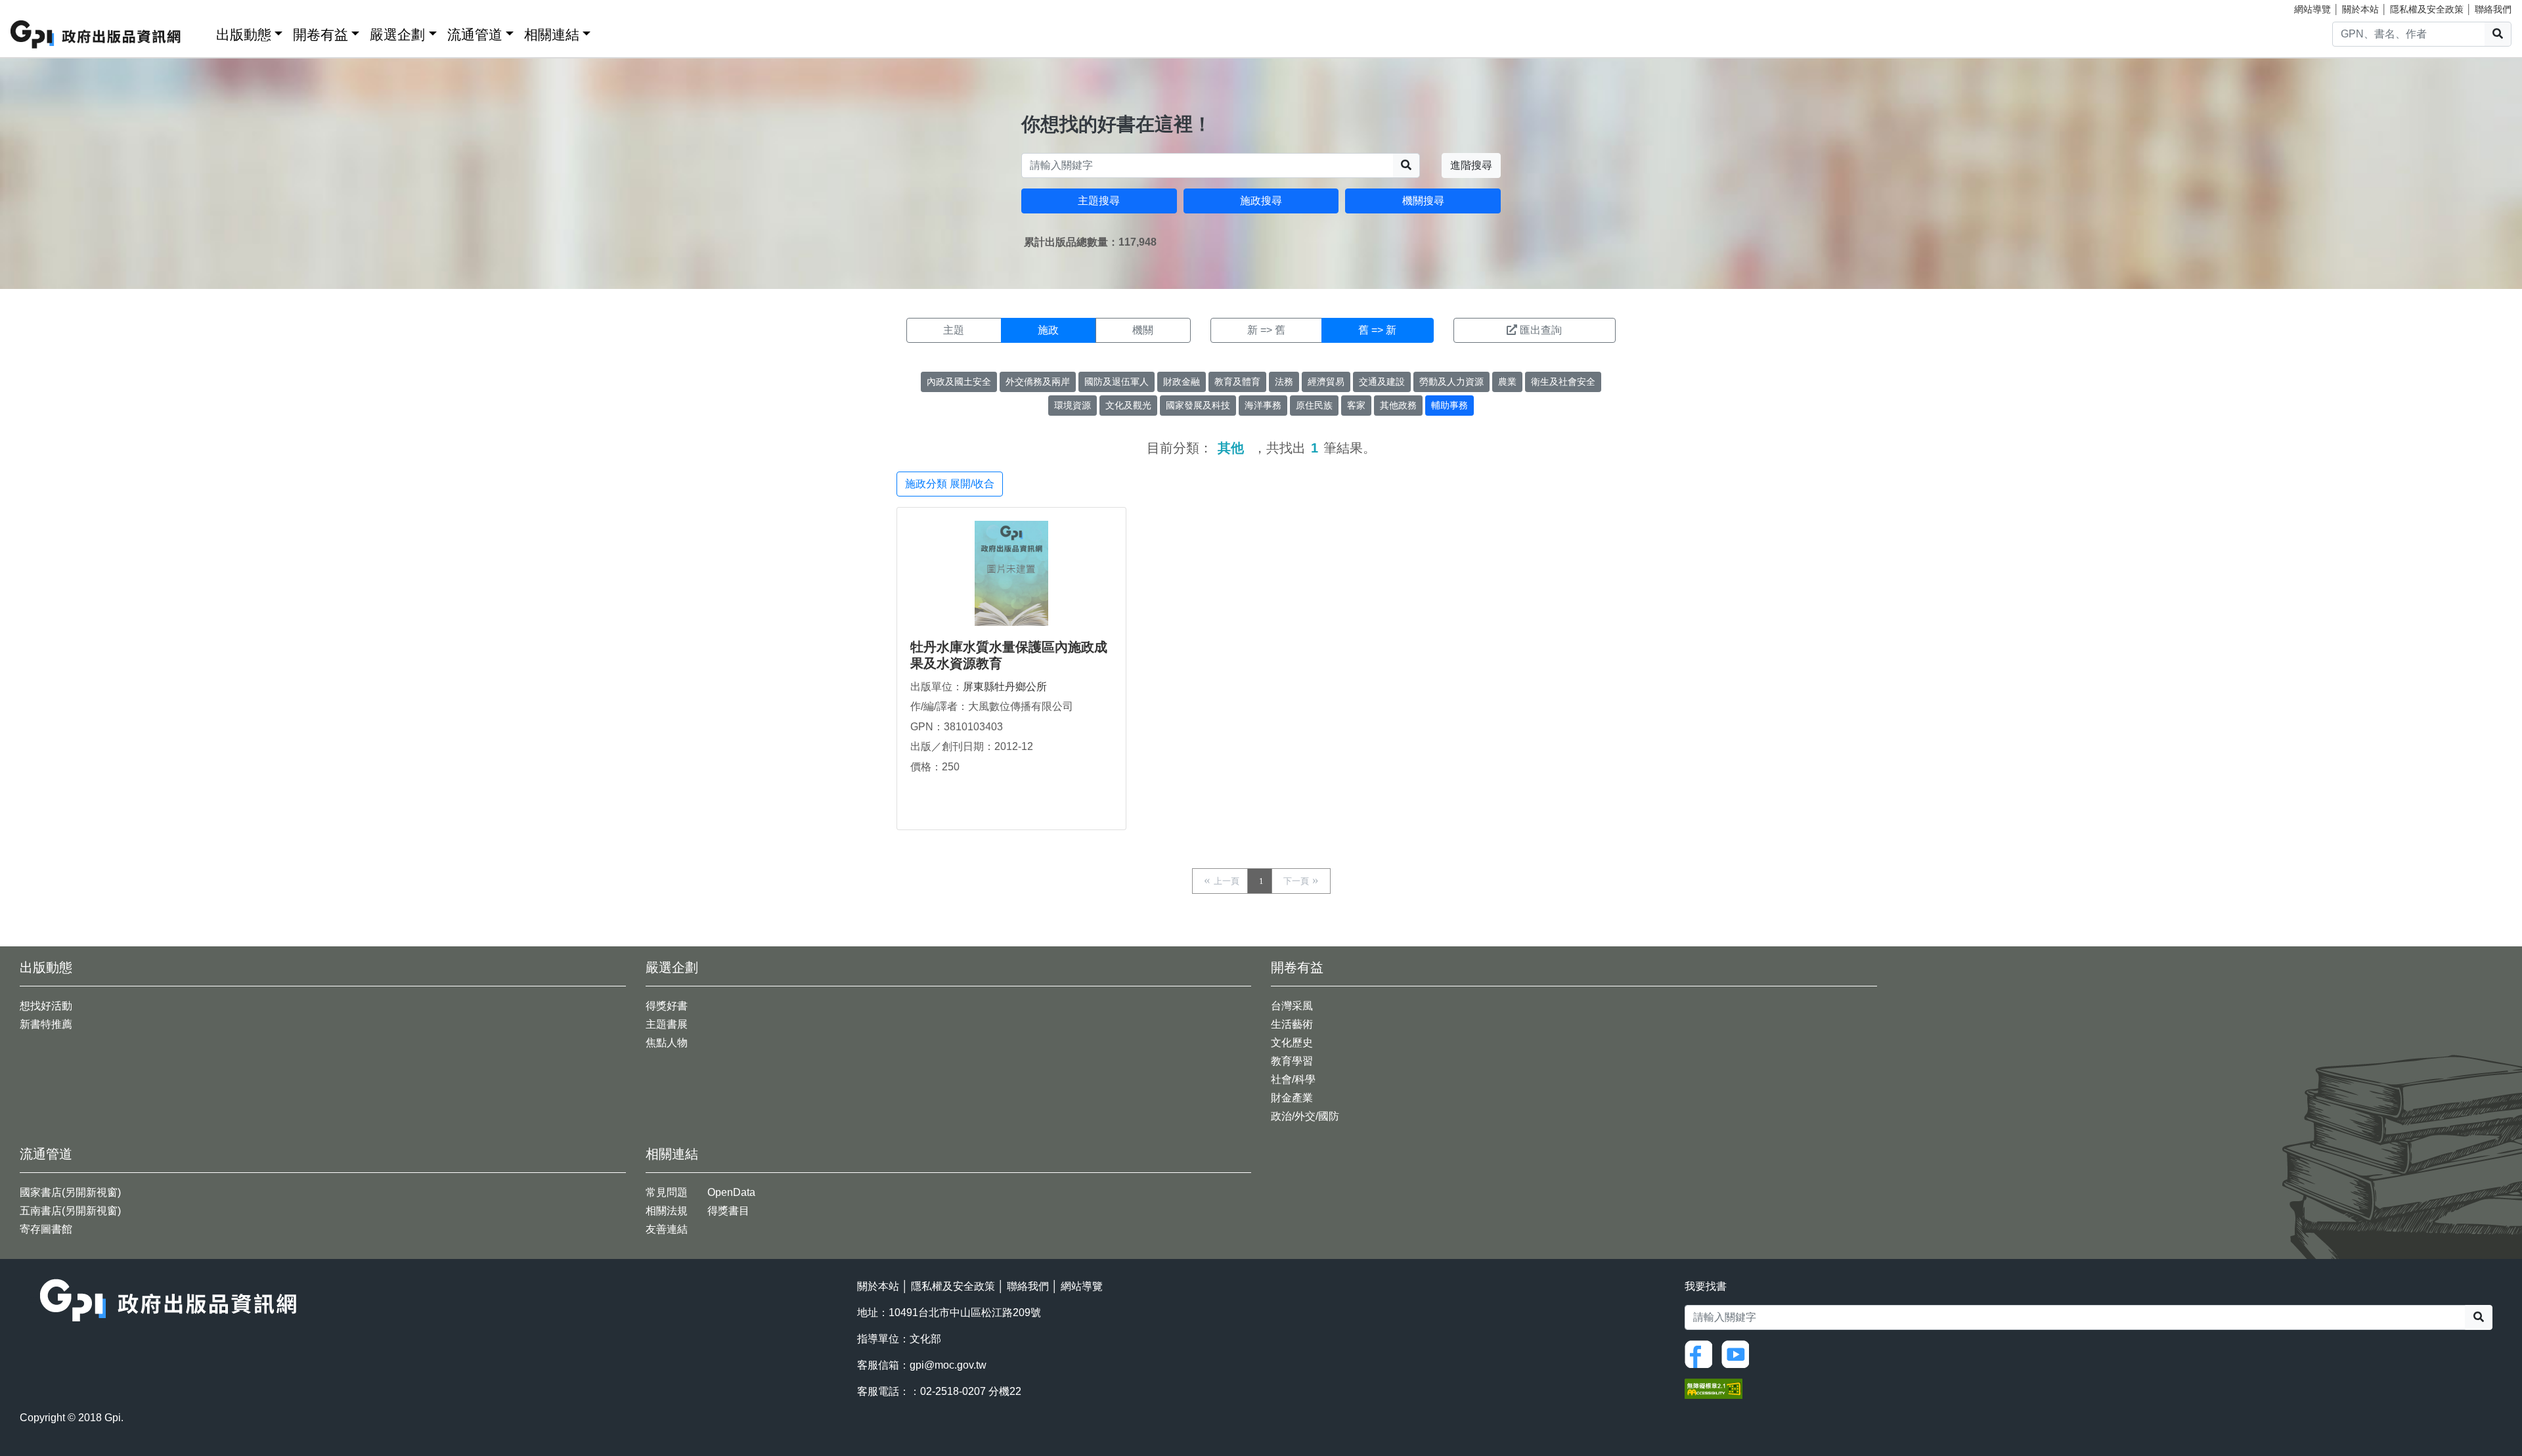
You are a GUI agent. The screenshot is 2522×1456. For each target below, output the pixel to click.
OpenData (731, 1192)
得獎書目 (728, 1211)
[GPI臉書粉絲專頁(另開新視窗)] (1702, 1354)
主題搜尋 (1099, 201)
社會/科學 (1293, 1079)
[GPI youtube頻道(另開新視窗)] (1738, 1354)
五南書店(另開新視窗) (70, 1211)
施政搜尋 (1261, 201)
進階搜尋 (1471, 165)
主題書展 (667, 1024)
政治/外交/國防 (1305, 1116)
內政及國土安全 (959, 382)
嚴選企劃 (397, 34)
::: (202, 32)
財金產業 (1292, 1098)
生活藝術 (1292, 1024)
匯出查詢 (1541, 330)
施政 (1048, 330)
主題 (954, 330)
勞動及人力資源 (1451, 382)
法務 (1284, 382)
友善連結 (667, 1229)
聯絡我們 (2493, 9)
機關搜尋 (1423, 201)
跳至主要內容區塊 (37, 7)
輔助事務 (1449, 405)
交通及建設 (1382, 382)
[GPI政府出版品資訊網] (96, 34)
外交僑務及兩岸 (1038, 382)
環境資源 (1073, 405)
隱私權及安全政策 (2427, 9)
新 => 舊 (1266, 330)
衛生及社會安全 (1563, 382)
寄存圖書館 (46, 1229)
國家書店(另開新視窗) (70, 1192)
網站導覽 (2312, 9)
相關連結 (552, 34)
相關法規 (667, 1211)
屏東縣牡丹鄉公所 (1005, 687)
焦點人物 (667, 1043)
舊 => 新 (1377, 330)
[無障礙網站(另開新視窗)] (1714, 1388)
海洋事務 (1263, 405)
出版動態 (244, 34)
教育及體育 (1237, 382)
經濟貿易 (1326, 382)
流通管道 (475, 34)
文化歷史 (1292, 1043)
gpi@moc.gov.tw (948, 1365)
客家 (1356, 405)
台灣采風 (1292, 1006)
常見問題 (667, 1192)
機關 (1143, 330)
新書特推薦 (46, 1024)
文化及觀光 (1128, 405)
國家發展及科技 (1198, 405)
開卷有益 (321, 34)
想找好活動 (46, 1006)
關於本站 (2360, 9)
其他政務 (1398, 405)
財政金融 (1182, 382)
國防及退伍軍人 (1117, 382)
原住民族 (1314, 405)
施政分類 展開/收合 (950, 484)
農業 (1507, 382)
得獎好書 (667, 1006)
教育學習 (1292, 1061)
